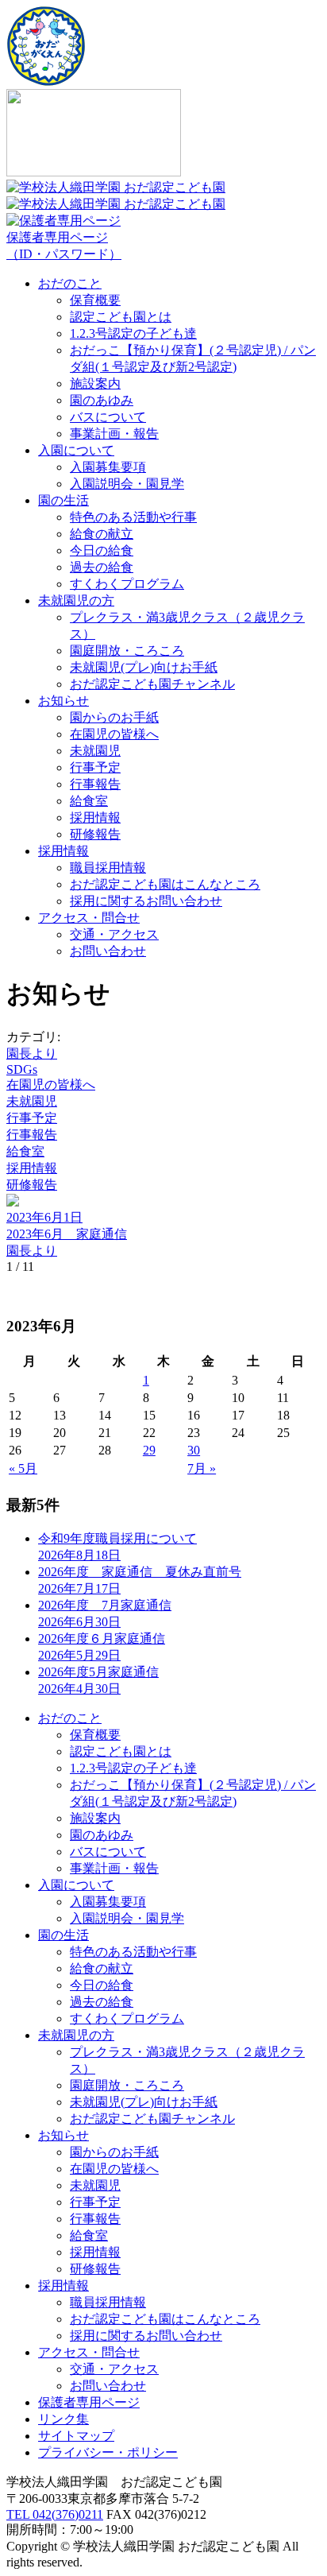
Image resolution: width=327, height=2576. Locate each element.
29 (149, 1450)
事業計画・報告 (114, 434)
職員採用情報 (108, 868)
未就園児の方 (76, 600)
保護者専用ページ (64, 246)
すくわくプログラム (127, 584)
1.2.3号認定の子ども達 (133, 333)
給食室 (89, 801)
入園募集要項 (108, 467)
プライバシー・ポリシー (108, 2452)
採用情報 (95, 817)
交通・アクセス (114, 934)
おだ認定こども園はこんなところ (165, 884)
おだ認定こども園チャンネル (152, 684)
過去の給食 (102, 567)
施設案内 (95, 383)
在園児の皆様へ (114, 734)
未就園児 (95, 751)
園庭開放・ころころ (127, 651)
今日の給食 (102, 550)
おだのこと (70, 283)
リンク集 (63, 2419)
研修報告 (95, 834)
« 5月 (23, 1468)
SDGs (22, 1069)
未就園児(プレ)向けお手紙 (144, 667)
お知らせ (63, 701)
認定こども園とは (121, 317)
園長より (32, 1054)
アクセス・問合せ (89, 918)
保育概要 (95, 300)
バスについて (108, 417)
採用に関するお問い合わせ (146, 901)
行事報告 (95, 784)
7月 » (202, 1468)
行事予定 (95, 767)
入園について (76, 450)
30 (194, 1450)
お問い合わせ (108, 951)
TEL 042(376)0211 (55, 2514)
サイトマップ (76, 2436)
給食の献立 (102, 534)
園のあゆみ (102, 400)
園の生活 (63, 500)
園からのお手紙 (114, 717)
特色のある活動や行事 (133, 517)
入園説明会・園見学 (127, 484)
